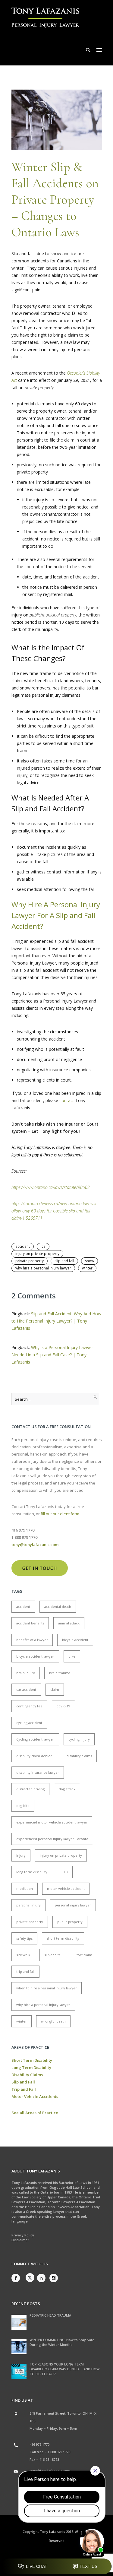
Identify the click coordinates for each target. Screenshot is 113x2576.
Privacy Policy (23, 2235)
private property (30, 1261)
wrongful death (53, 2021)
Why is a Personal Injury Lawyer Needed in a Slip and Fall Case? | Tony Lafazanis (52, 1355)
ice (43, 1246)
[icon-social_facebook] (17, 2278)
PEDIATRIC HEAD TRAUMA (50, 2315)
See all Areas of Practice (35, 2113)
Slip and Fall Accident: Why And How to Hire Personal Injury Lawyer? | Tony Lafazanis (56, 1321)
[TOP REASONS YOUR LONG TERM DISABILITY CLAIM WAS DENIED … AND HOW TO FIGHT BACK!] (19, 2371)
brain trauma (60, 1673)
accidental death (58, 1606)
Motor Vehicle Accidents (35, 2096)
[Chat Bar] (56, 2567)
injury (21, 1855)
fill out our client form (60, 1514)
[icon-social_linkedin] (43, 2278)
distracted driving (30, 1789)
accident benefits (30, 1623)
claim (55, 1689)
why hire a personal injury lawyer (43, 1268)
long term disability (32, 1872)
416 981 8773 (49, 2459)
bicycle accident (75, 1640)
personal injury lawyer (73, 1905)
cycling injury (79, 1739)
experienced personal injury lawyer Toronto (52, 1839)
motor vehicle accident (66, 1888)
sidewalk (23, 1955)
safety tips (24, 1938)
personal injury (28, 1905)
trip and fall (25, 1971)
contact (67, 1100)
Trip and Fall (24, 2089)
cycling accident (29, 1723)
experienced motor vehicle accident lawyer (52, 1822)
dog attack (67, 1789)
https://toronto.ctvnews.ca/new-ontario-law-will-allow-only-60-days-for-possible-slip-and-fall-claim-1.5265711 (54, 1211)
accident (23, 1246)
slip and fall (64, 1261)
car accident (26, 1689)
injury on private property (37, 1254)
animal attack (69, 1623)
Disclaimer (20, 2240)
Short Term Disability (32, 2060)
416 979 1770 (39, 2444)
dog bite (23, 1806)
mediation (25, 1888)
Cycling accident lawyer (35, 1739)
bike (72, 1656)
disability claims (79, 1756)
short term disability (63, 1938)
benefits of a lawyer (32, 1640)
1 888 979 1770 (59, 2452)
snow (89, 1261)
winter (87, 1268)
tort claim (84, 1955)
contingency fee (29, 1706)
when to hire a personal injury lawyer (47, 1988)
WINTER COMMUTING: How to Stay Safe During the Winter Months (62, 2342)
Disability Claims (27, 2075)
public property (70, 1922)
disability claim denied (34, 1756)
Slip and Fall (23, 2082)
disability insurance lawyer (38, 1772)
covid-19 (63, 1706)
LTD (65, 1872)
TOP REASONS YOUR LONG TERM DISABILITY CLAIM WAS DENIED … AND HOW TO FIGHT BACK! (64, 2369)
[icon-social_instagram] (54, 2278)
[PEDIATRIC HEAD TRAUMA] (19, 2322)
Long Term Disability (31, 2067)
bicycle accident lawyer (35, 1656)
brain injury (26, 1673)
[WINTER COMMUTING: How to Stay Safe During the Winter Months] (19, 2347)
